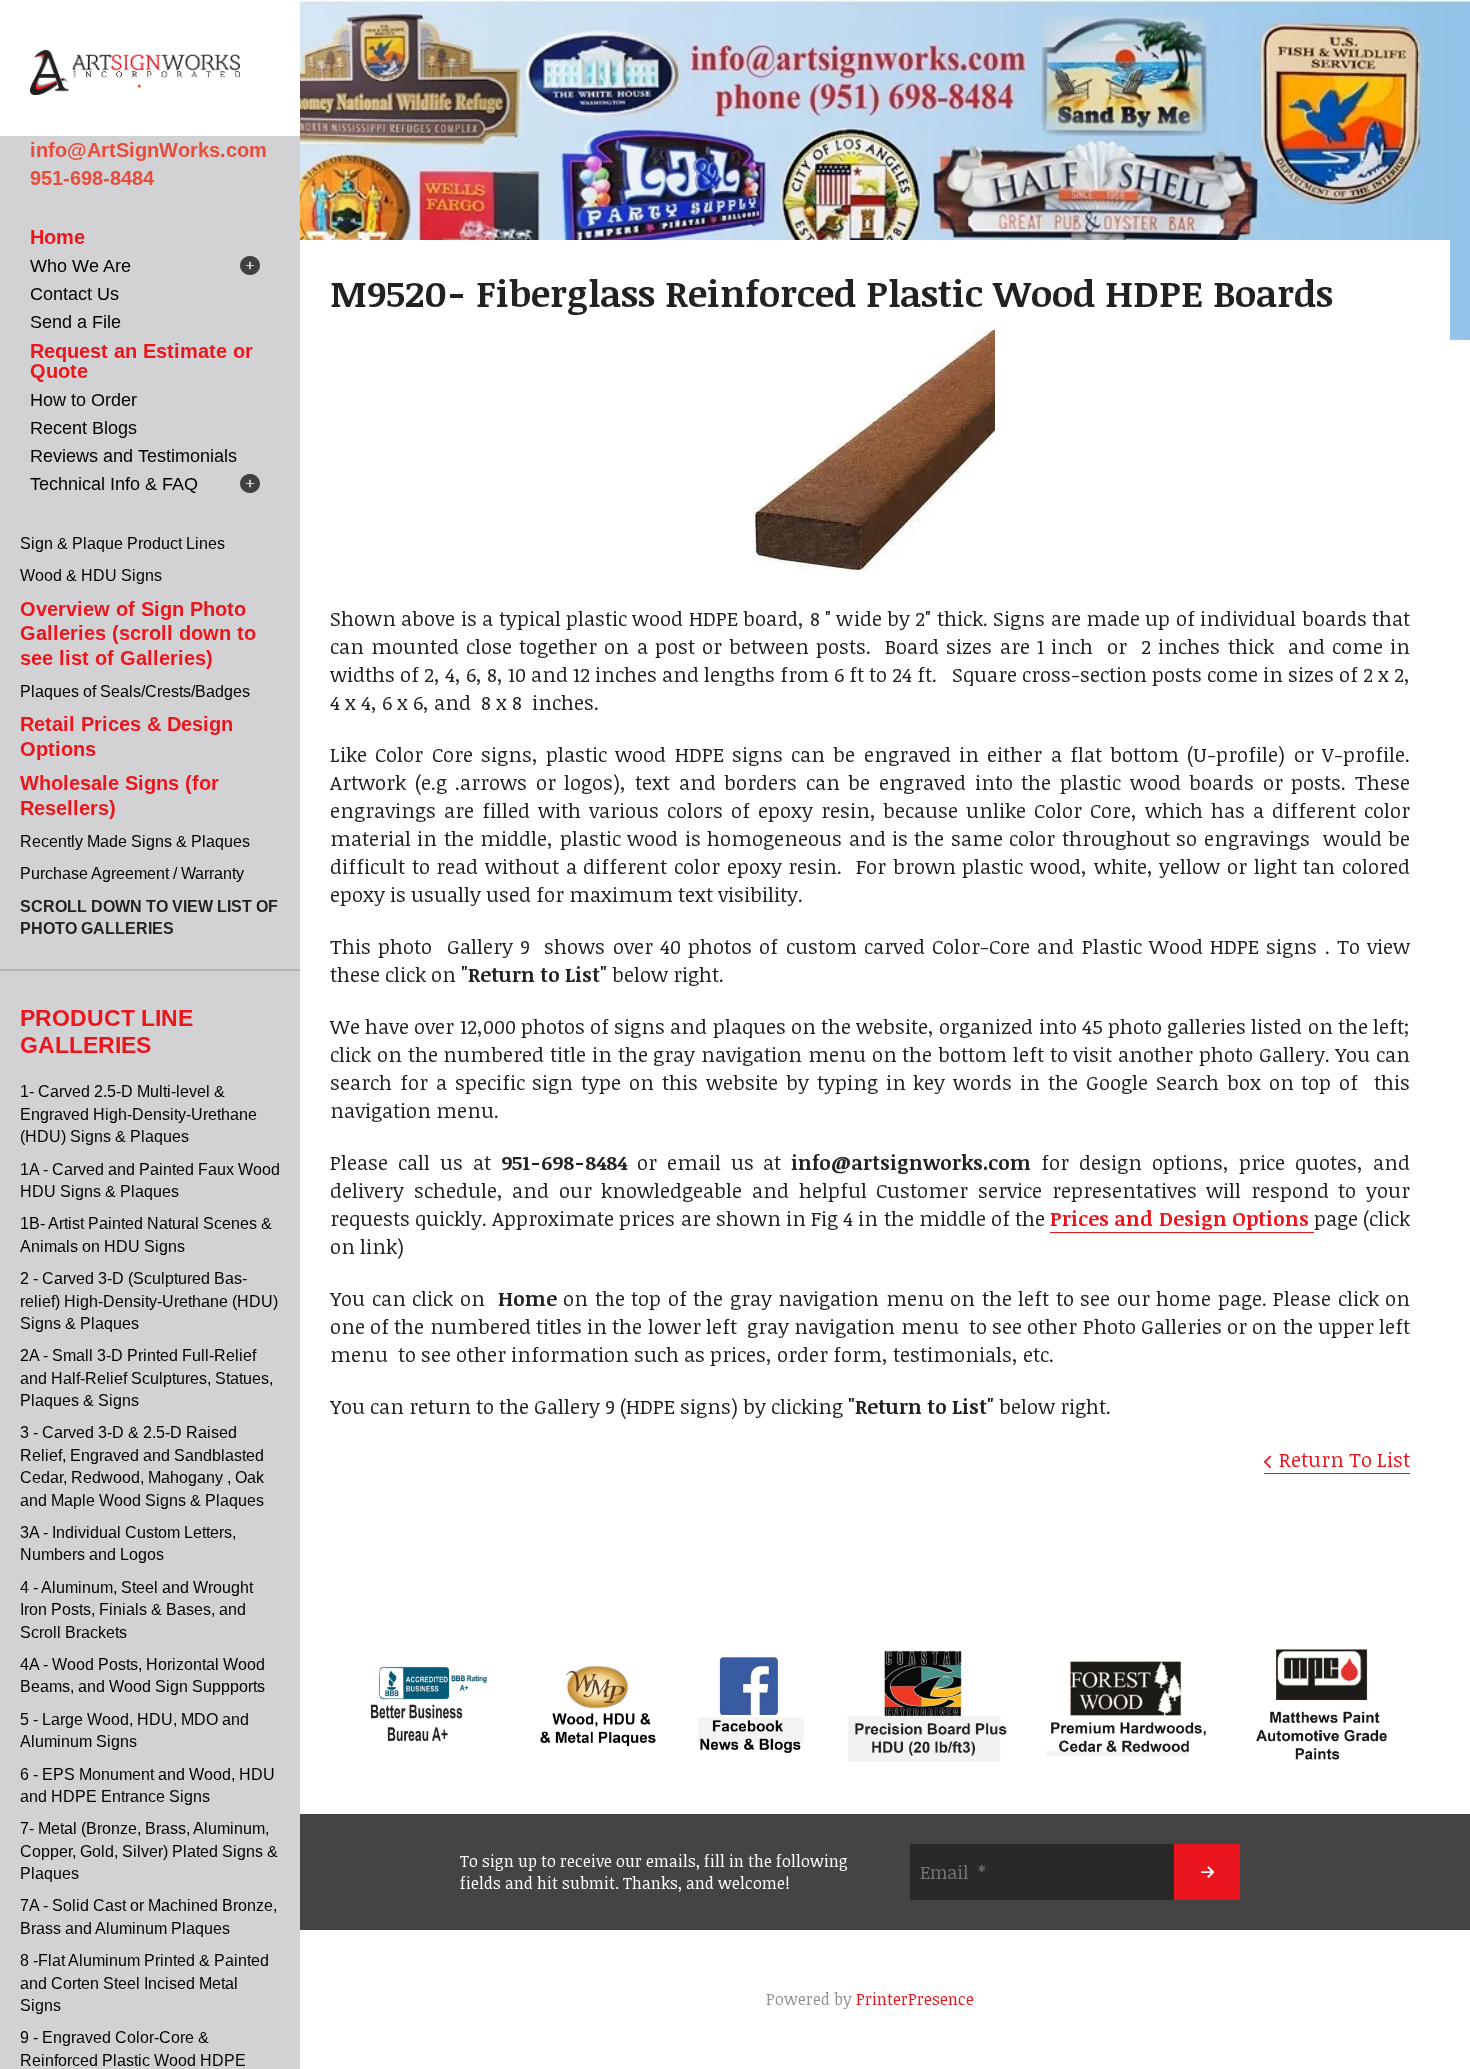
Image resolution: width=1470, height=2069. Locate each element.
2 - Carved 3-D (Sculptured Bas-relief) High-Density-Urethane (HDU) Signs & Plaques (149, 1301)
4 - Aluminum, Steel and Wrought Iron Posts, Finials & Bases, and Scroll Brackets (136, 1610)
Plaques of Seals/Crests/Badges (135, 691)
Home (57, 237)
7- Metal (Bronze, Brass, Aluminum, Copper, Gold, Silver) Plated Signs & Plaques (149, 1851)
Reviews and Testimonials (133, 456)
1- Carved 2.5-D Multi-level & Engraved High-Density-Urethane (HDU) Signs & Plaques (138, 1114)
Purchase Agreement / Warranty (132, 873)
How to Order (83, 400)
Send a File (75, 322)
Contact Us (74, 294)
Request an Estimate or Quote (141, 361)
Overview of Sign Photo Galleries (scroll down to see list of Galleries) (138, 633)
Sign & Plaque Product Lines (122, 543)
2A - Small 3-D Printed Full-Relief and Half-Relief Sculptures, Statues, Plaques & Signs (146, 1378)
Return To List (1344, 1459)
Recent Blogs (83, 428)
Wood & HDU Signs (91, 575)
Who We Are (80, 266)
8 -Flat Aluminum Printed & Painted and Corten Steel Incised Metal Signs (144, 1983)
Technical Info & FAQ (114, 484)
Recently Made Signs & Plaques (135, 841)
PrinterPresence (915, 1999)
